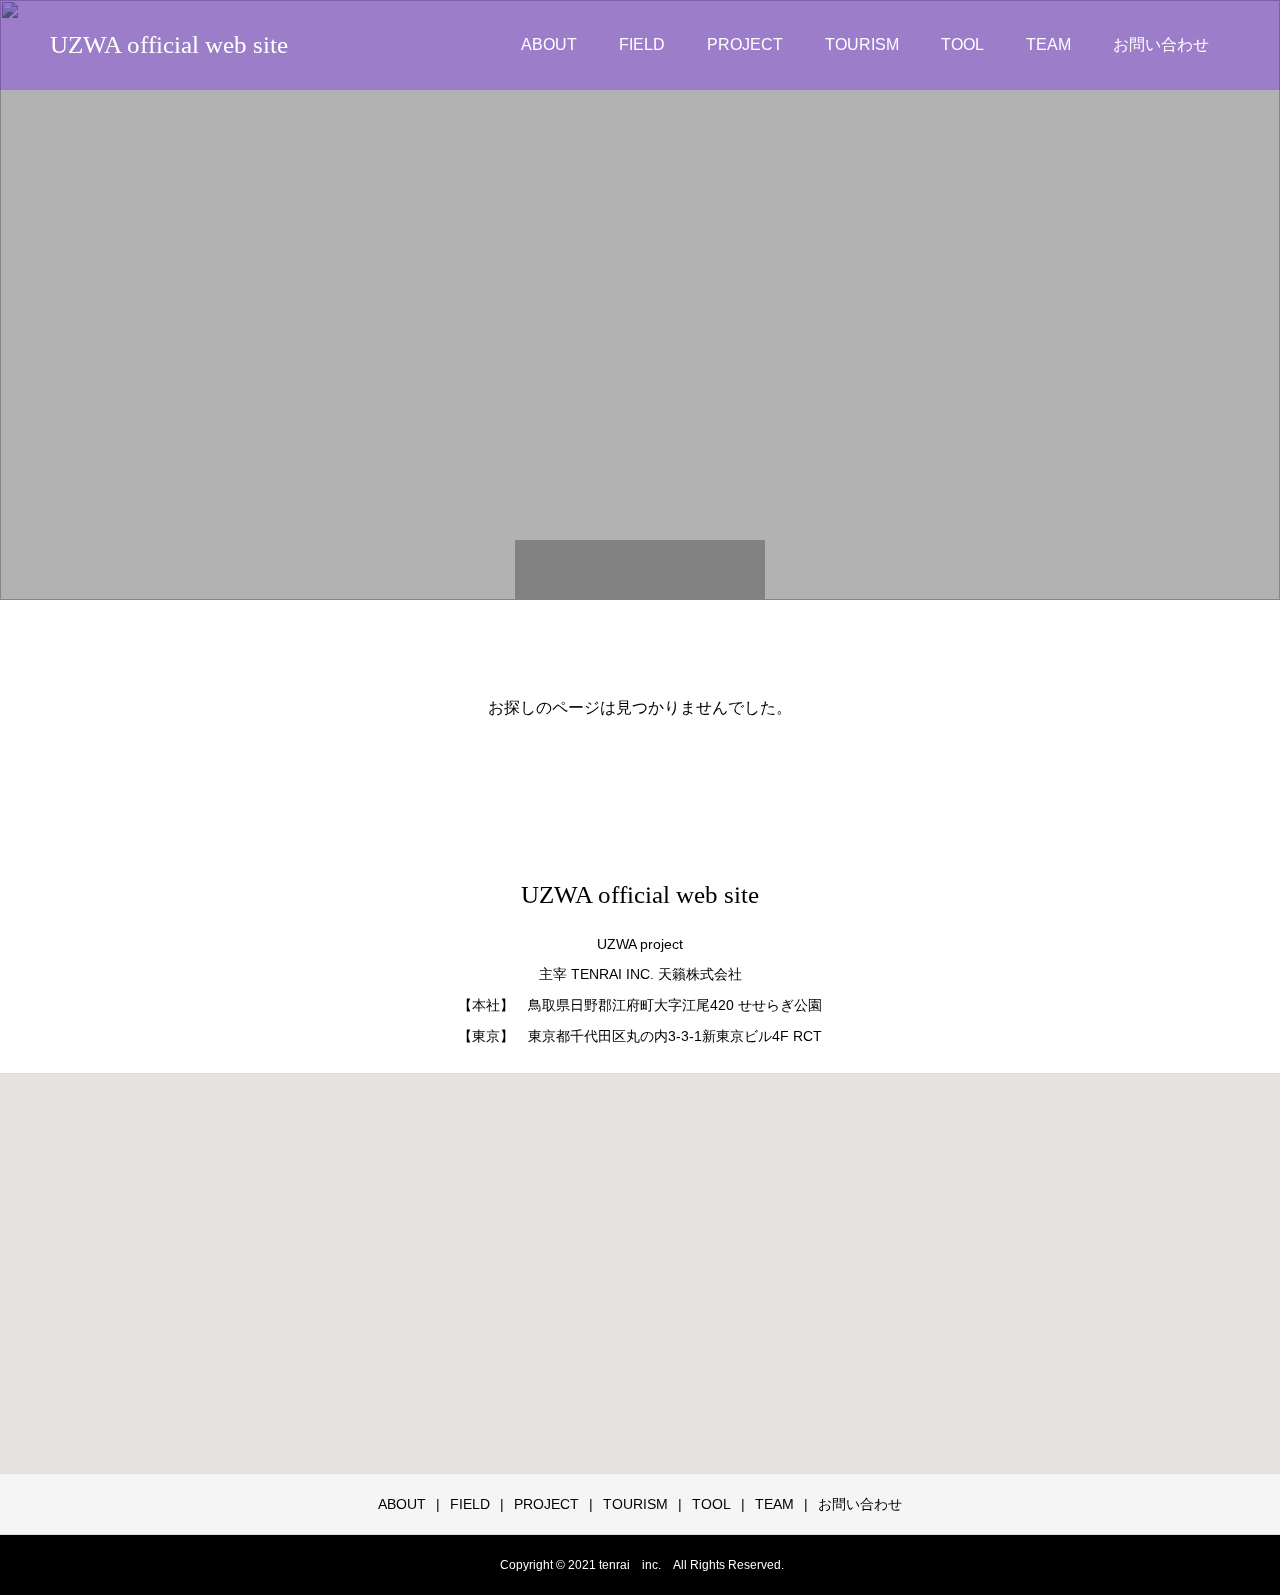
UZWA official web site (169, 44)
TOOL (962, 44)
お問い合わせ (1161, 44)
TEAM (1048, 44)
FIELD (642, 44)
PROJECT (745, 44)
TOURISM (862, 44)
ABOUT (549, 44)
